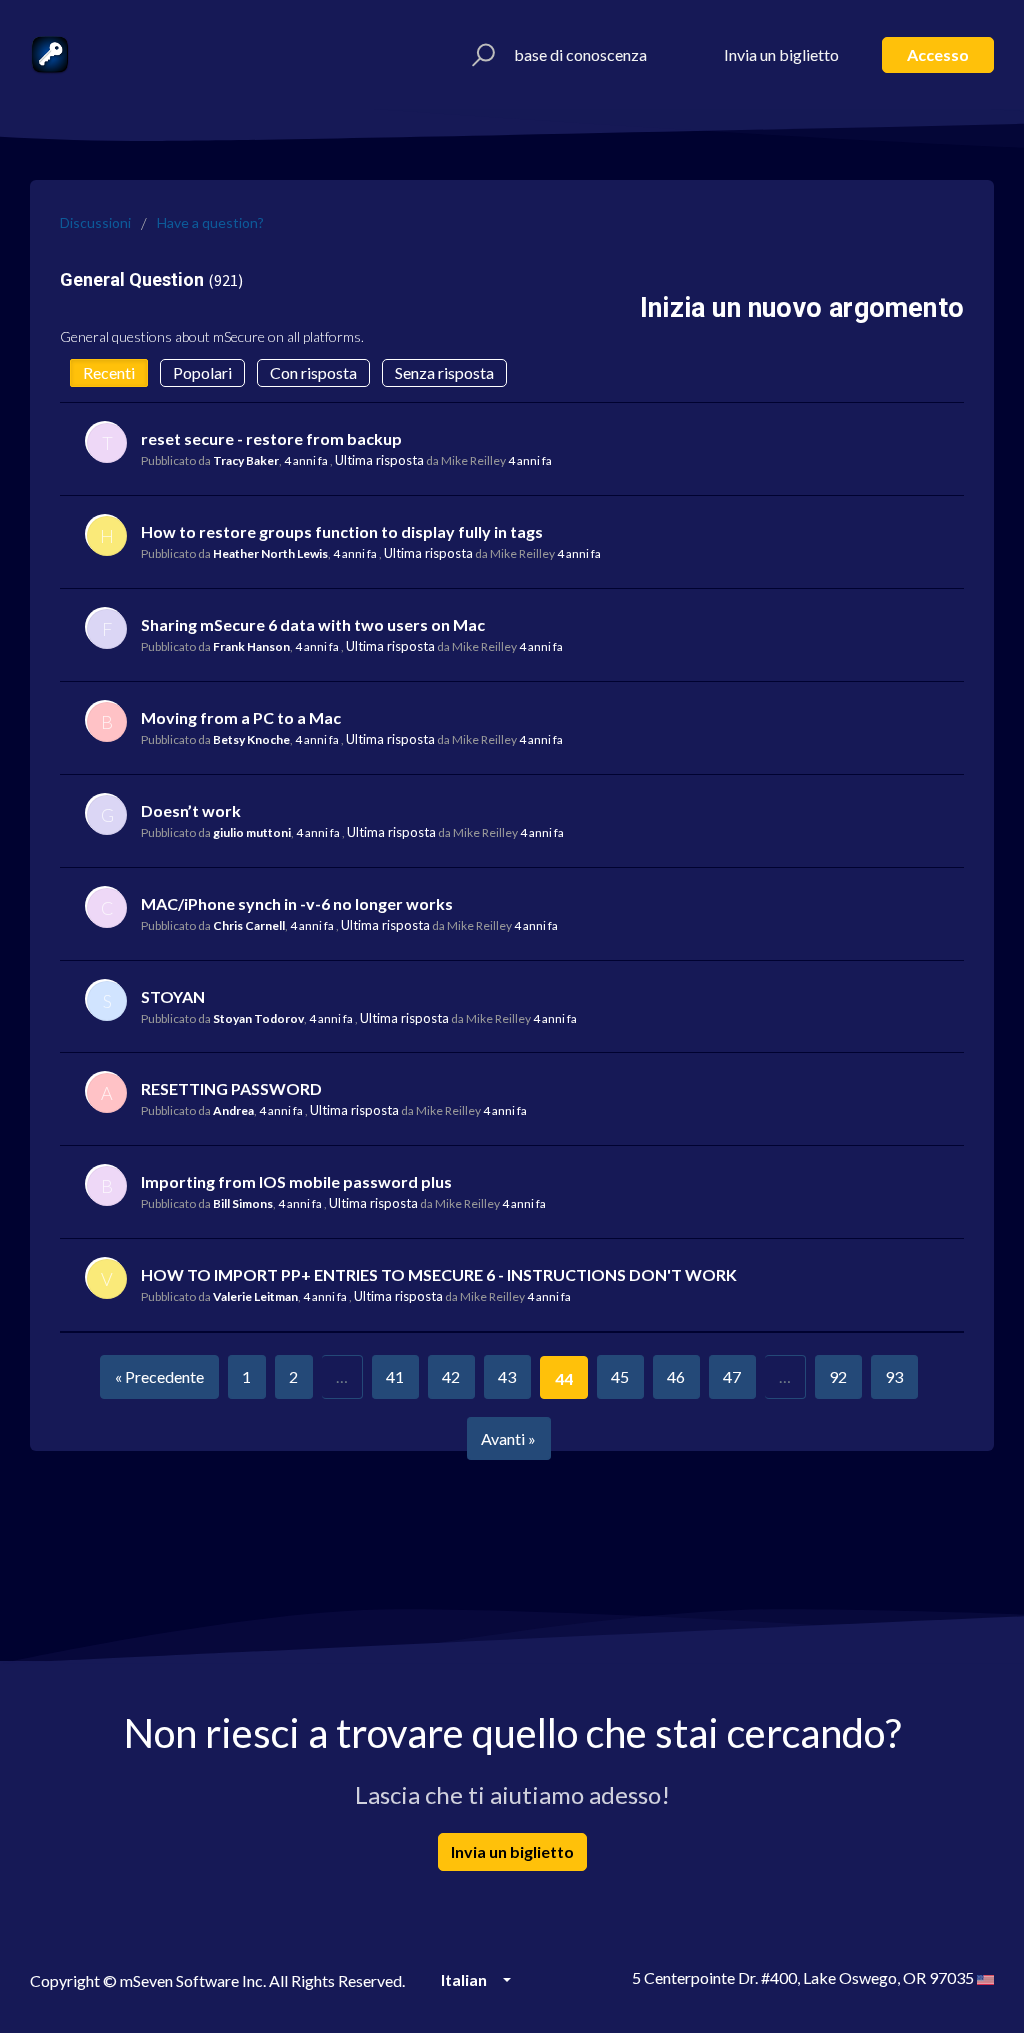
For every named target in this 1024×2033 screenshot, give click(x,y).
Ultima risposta (379, 460)
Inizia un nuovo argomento (802, 308)
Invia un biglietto (781, 54)
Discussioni (95, 222)
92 (838, 1376)
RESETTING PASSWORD (231, 1088)
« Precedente (159, 1376)
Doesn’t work (191, 810)
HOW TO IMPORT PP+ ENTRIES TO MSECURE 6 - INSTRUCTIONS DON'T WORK (439, 1274)
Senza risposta (444, 372)
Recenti (109, 372)
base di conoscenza (580, 54)
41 (395, 1376)
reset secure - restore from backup (271, 438)
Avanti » (508, 1438)
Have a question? (210, 222)
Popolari (202, 372)
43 (507, 1376)
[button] (480, 55)
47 (732, 1376)
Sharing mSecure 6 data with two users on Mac (313, 624)
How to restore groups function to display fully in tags (342, 531)
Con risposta (313, 372)
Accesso (938, 54)
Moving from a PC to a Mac (241, 717)
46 (676, 1376)
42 (451, 1376)
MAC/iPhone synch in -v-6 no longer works (297, 903)
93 (894, 1376)
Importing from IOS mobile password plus (296, 1181)
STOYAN (173, 996)
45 (620, 1376)
